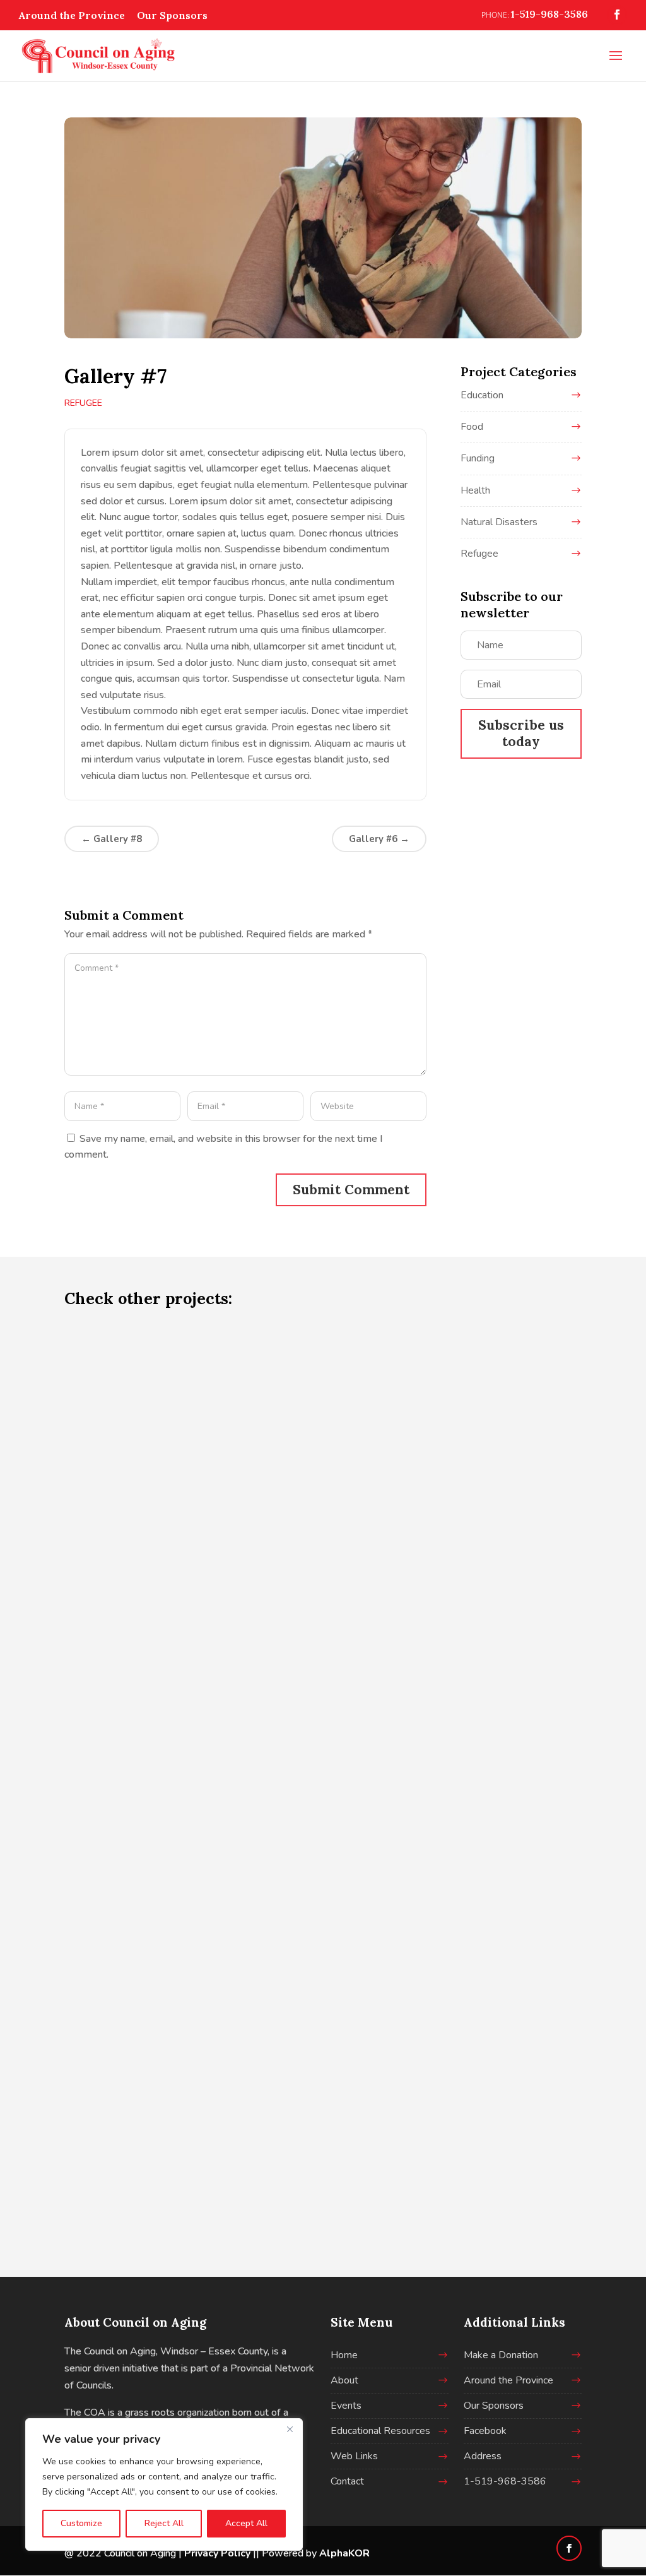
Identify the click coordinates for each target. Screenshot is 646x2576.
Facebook (485, 2431)
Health (475, 490)
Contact (347, 2481)
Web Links (354, 2456)
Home (344, 2355)
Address (483, 2456)
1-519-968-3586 (505, 2481)
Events (346, 2406)
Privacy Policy (217, 2553)
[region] (164, 2484)
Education (482, 395)
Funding (478, 458)
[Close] (290, 2429)
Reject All (164, 2523)
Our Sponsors (172, 15)
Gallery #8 (112, 839)
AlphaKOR (344, 2553)
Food (472, 427)
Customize (81, 2523)
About (344, 2380)
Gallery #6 (379, 839)
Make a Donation (501, 2355)
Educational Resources (380, 2431)
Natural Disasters (499, 522)
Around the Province (72, 15)
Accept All (246, 2523)
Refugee (83, 403)
